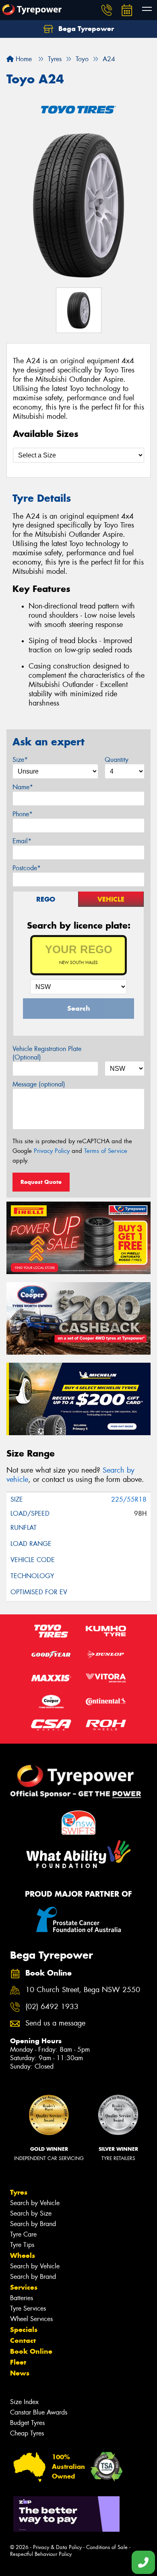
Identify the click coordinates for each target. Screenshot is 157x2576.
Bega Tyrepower (85, 29)
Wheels (23, 2255)
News (20, 2373)
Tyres (19, 2192)
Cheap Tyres (27, 2433)
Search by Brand (33, 2224)
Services (24, 2287)
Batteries (22, 2298)
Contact (23, 2340)
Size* (20, 760)
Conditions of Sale (107, 2547)
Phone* (23, 814)
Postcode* (27, 868)
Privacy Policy (52, 1151)
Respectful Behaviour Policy (41, 2554)
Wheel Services (31, 2319)
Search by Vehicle (35, 2203)
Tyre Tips (22, 2245)
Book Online (31, 2351)
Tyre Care (23, 2234)
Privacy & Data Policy (57, 2547)
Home (23, 59)
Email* (22, 841)
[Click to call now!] (107, 10)
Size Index (24, 2402)
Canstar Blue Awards (39, 2412)
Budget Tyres (27, 2423)
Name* (23, 787)
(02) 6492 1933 (52, 2007)
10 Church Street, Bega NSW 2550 (83, 1990)
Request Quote (41, 1182)
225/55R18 (129, 1499)
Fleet (18, 2362)
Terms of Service (106, 1151)
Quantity (117, 760)
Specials (24, 2330)
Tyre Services (28, 2308)
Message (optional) (39, 1084)
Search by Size (31, 2213)
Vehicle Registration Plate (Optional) (47, 1053)
